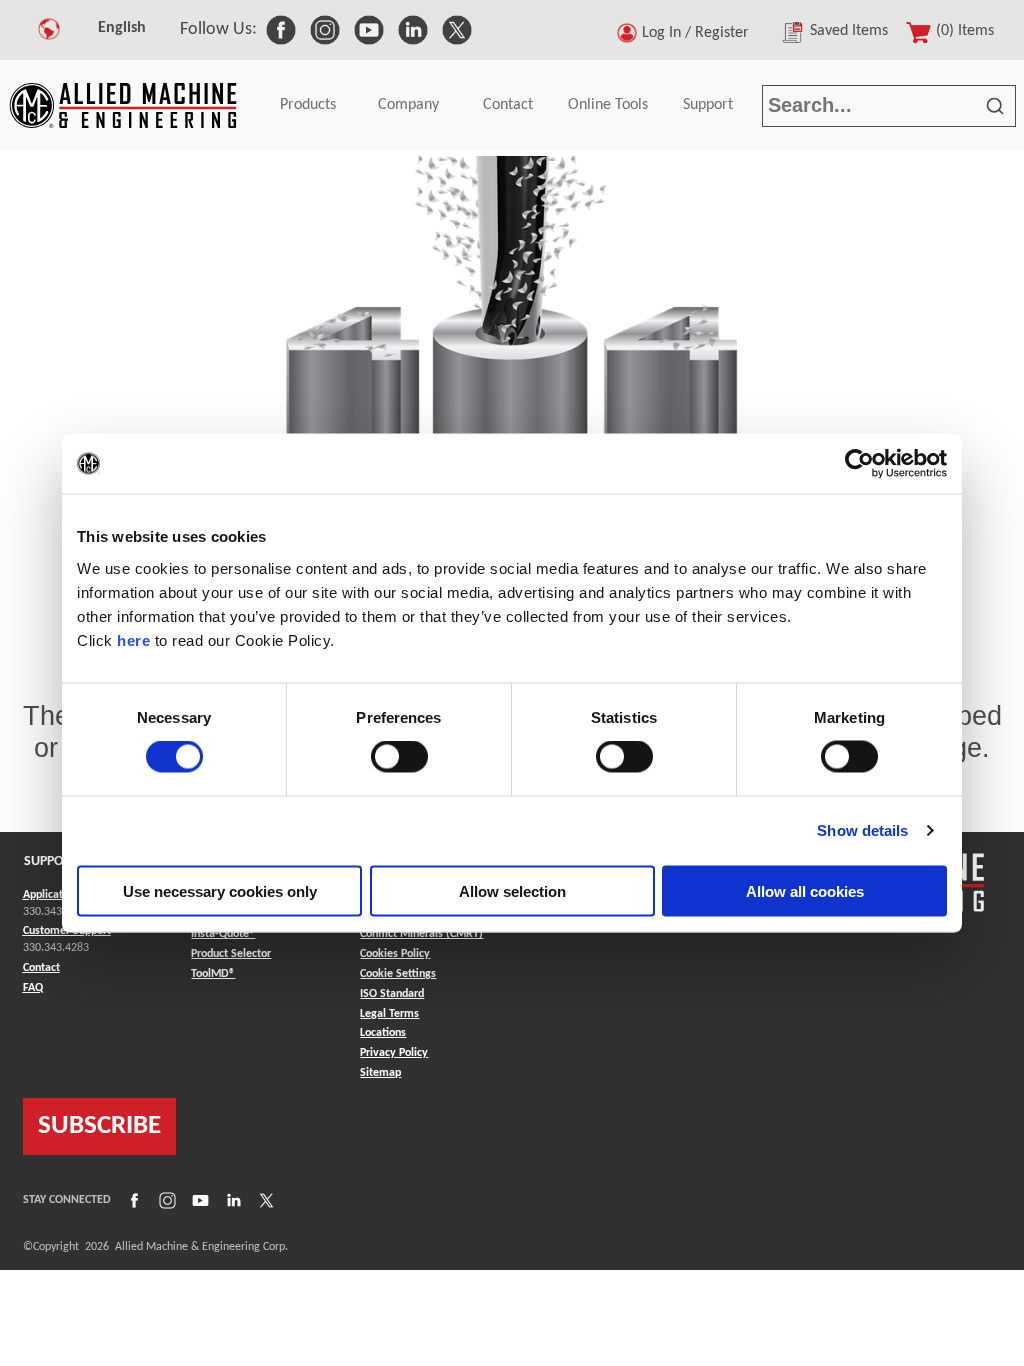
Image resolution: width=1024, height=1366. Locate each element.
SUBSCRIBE (99, 1126)
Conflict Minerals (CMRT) (421, 934)
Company (408, 105)
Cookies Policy (395, 954)
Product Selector (231, 953)
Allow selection (512, 890)
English (122, 28)
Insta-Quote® (223, 933)
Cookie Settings (398, 974)
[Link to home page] (123, 105)
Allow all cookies (805, 890)
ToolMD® (213, 973)
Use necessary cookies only (220, 890)
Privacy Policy (394, 1053)
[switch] (399, 757)
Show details (862, 830)
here (133, 639)
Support (708, 105)
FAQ (33, 988)
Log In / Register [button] (699, 33)
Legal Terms (389, 1014)
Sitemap (380, 1073)
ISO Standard (392, 994)
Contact (508, 105)
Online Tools (608, 105)
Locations (383, 1033)
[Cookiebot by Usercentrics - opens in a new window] (859, 464)
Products (308, 105)
